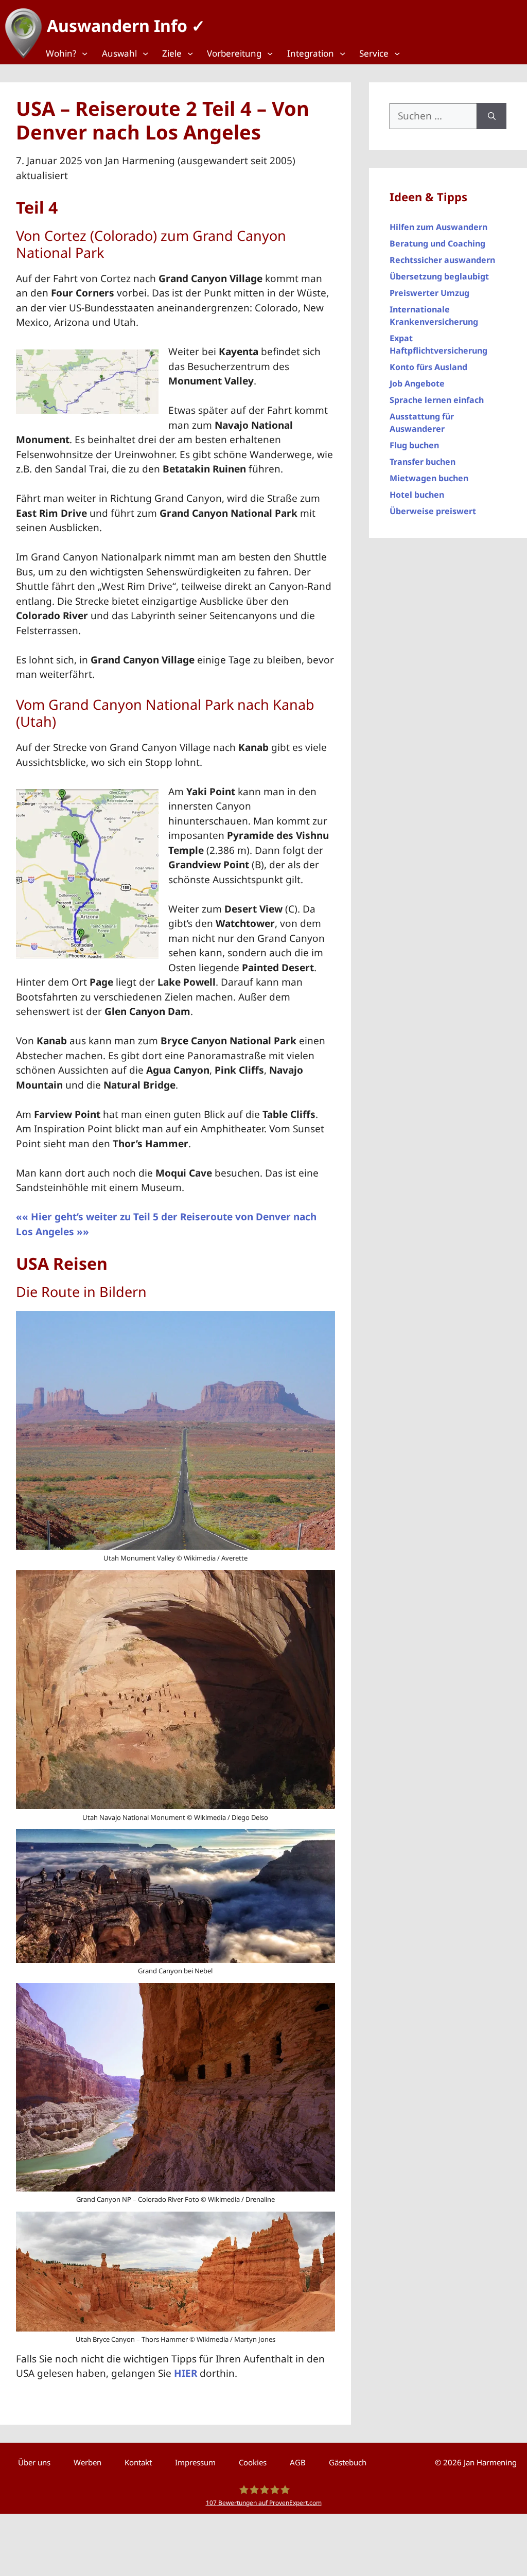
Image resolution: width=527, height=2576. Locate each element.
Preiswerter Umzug (429, 293)
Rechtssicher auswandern (442, 260)
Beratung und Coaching (437, 243)
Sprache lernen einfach (437, 400)
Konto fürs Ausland (428, 367)
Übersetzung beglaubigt (439, 276)
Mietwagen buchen (429, 478)
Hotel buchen (417, 495)
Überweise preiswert (433, 511)
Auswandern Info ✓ (126, 25)
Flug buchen (414, 445)
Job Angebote (417, 383)
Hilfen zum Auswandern (438, 227)
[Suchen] (492, 116)
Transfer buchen (423, 462)
